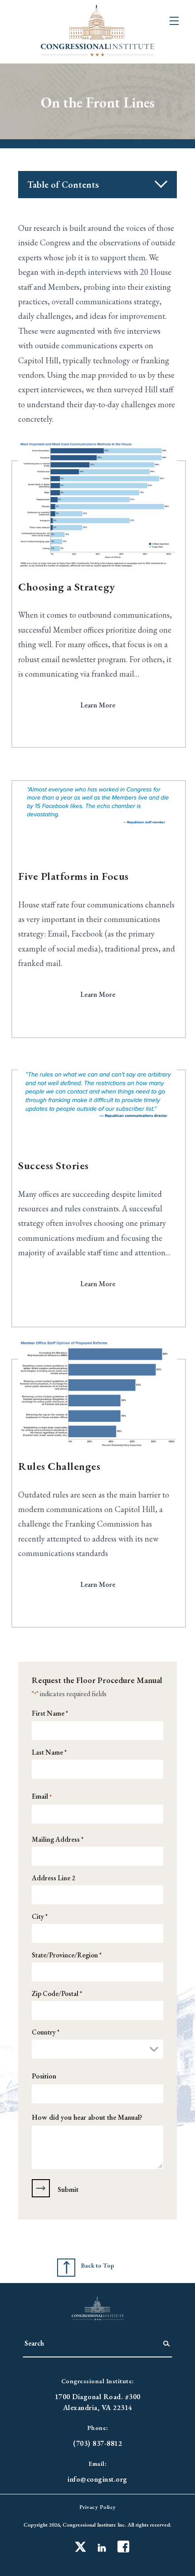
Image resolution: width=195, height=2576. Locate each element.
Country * (46, 2032)
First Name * (50, 1713)
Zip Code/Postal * (57, 1993)
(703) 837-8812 (97, 2443)
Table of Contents (63, 185)
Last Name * (49, 1752)
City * (40, 1916)
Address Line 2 (54, 1878)
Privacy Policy (98, 2507)
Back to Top (97, 2265)
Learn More (98, 705)
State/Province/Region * (67, 1955)
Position (44, 2076)
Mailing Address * (58, 1839)
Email (42, 1796)
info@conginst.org (97, 2479)
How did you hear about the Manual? (87, 2117)
